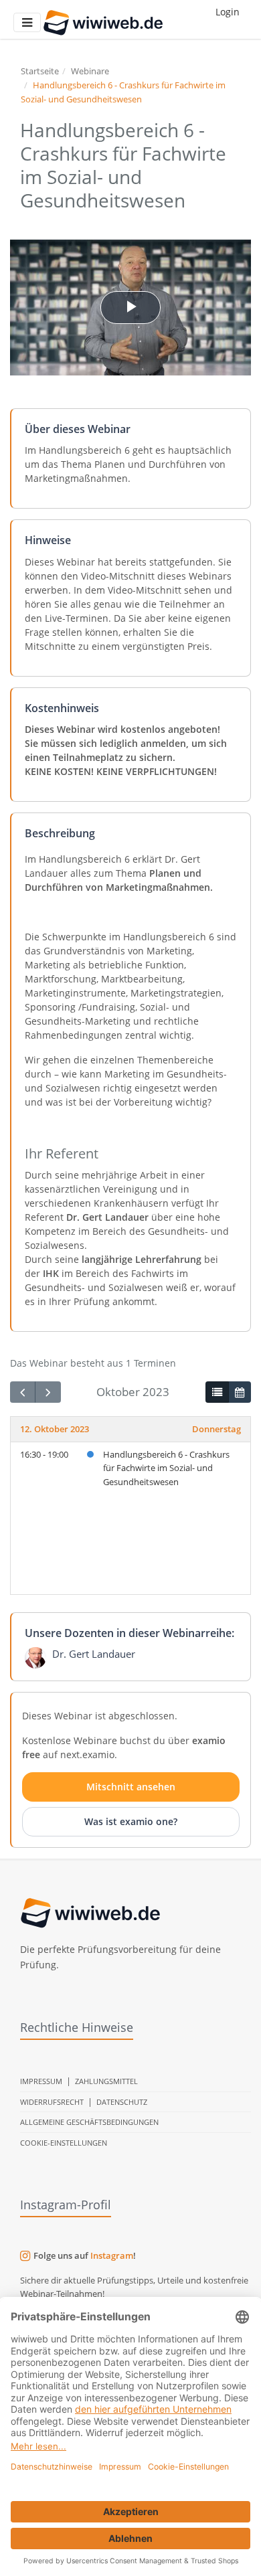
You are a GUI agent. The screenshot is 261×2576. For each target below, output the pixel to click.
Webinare (90, 71)
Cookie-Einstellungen (64, 2143)
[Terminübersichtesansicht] (217, 1392)
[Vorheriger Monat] (23, 1392)
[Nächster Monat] (48, 1392)
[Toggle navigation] (27, 22)
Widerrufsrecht (52, 2102)
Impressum (41, 2081)
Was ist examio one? (131, 1821)
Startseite (40, 71)
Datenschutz (122, 2102)
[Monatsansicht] (240, 1392)
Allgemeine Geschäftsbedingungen (89, 2122)
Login (228, 12)
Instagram (112, 2255)
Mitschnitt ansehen (131, 1787)
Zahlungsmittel (106, 2081)
